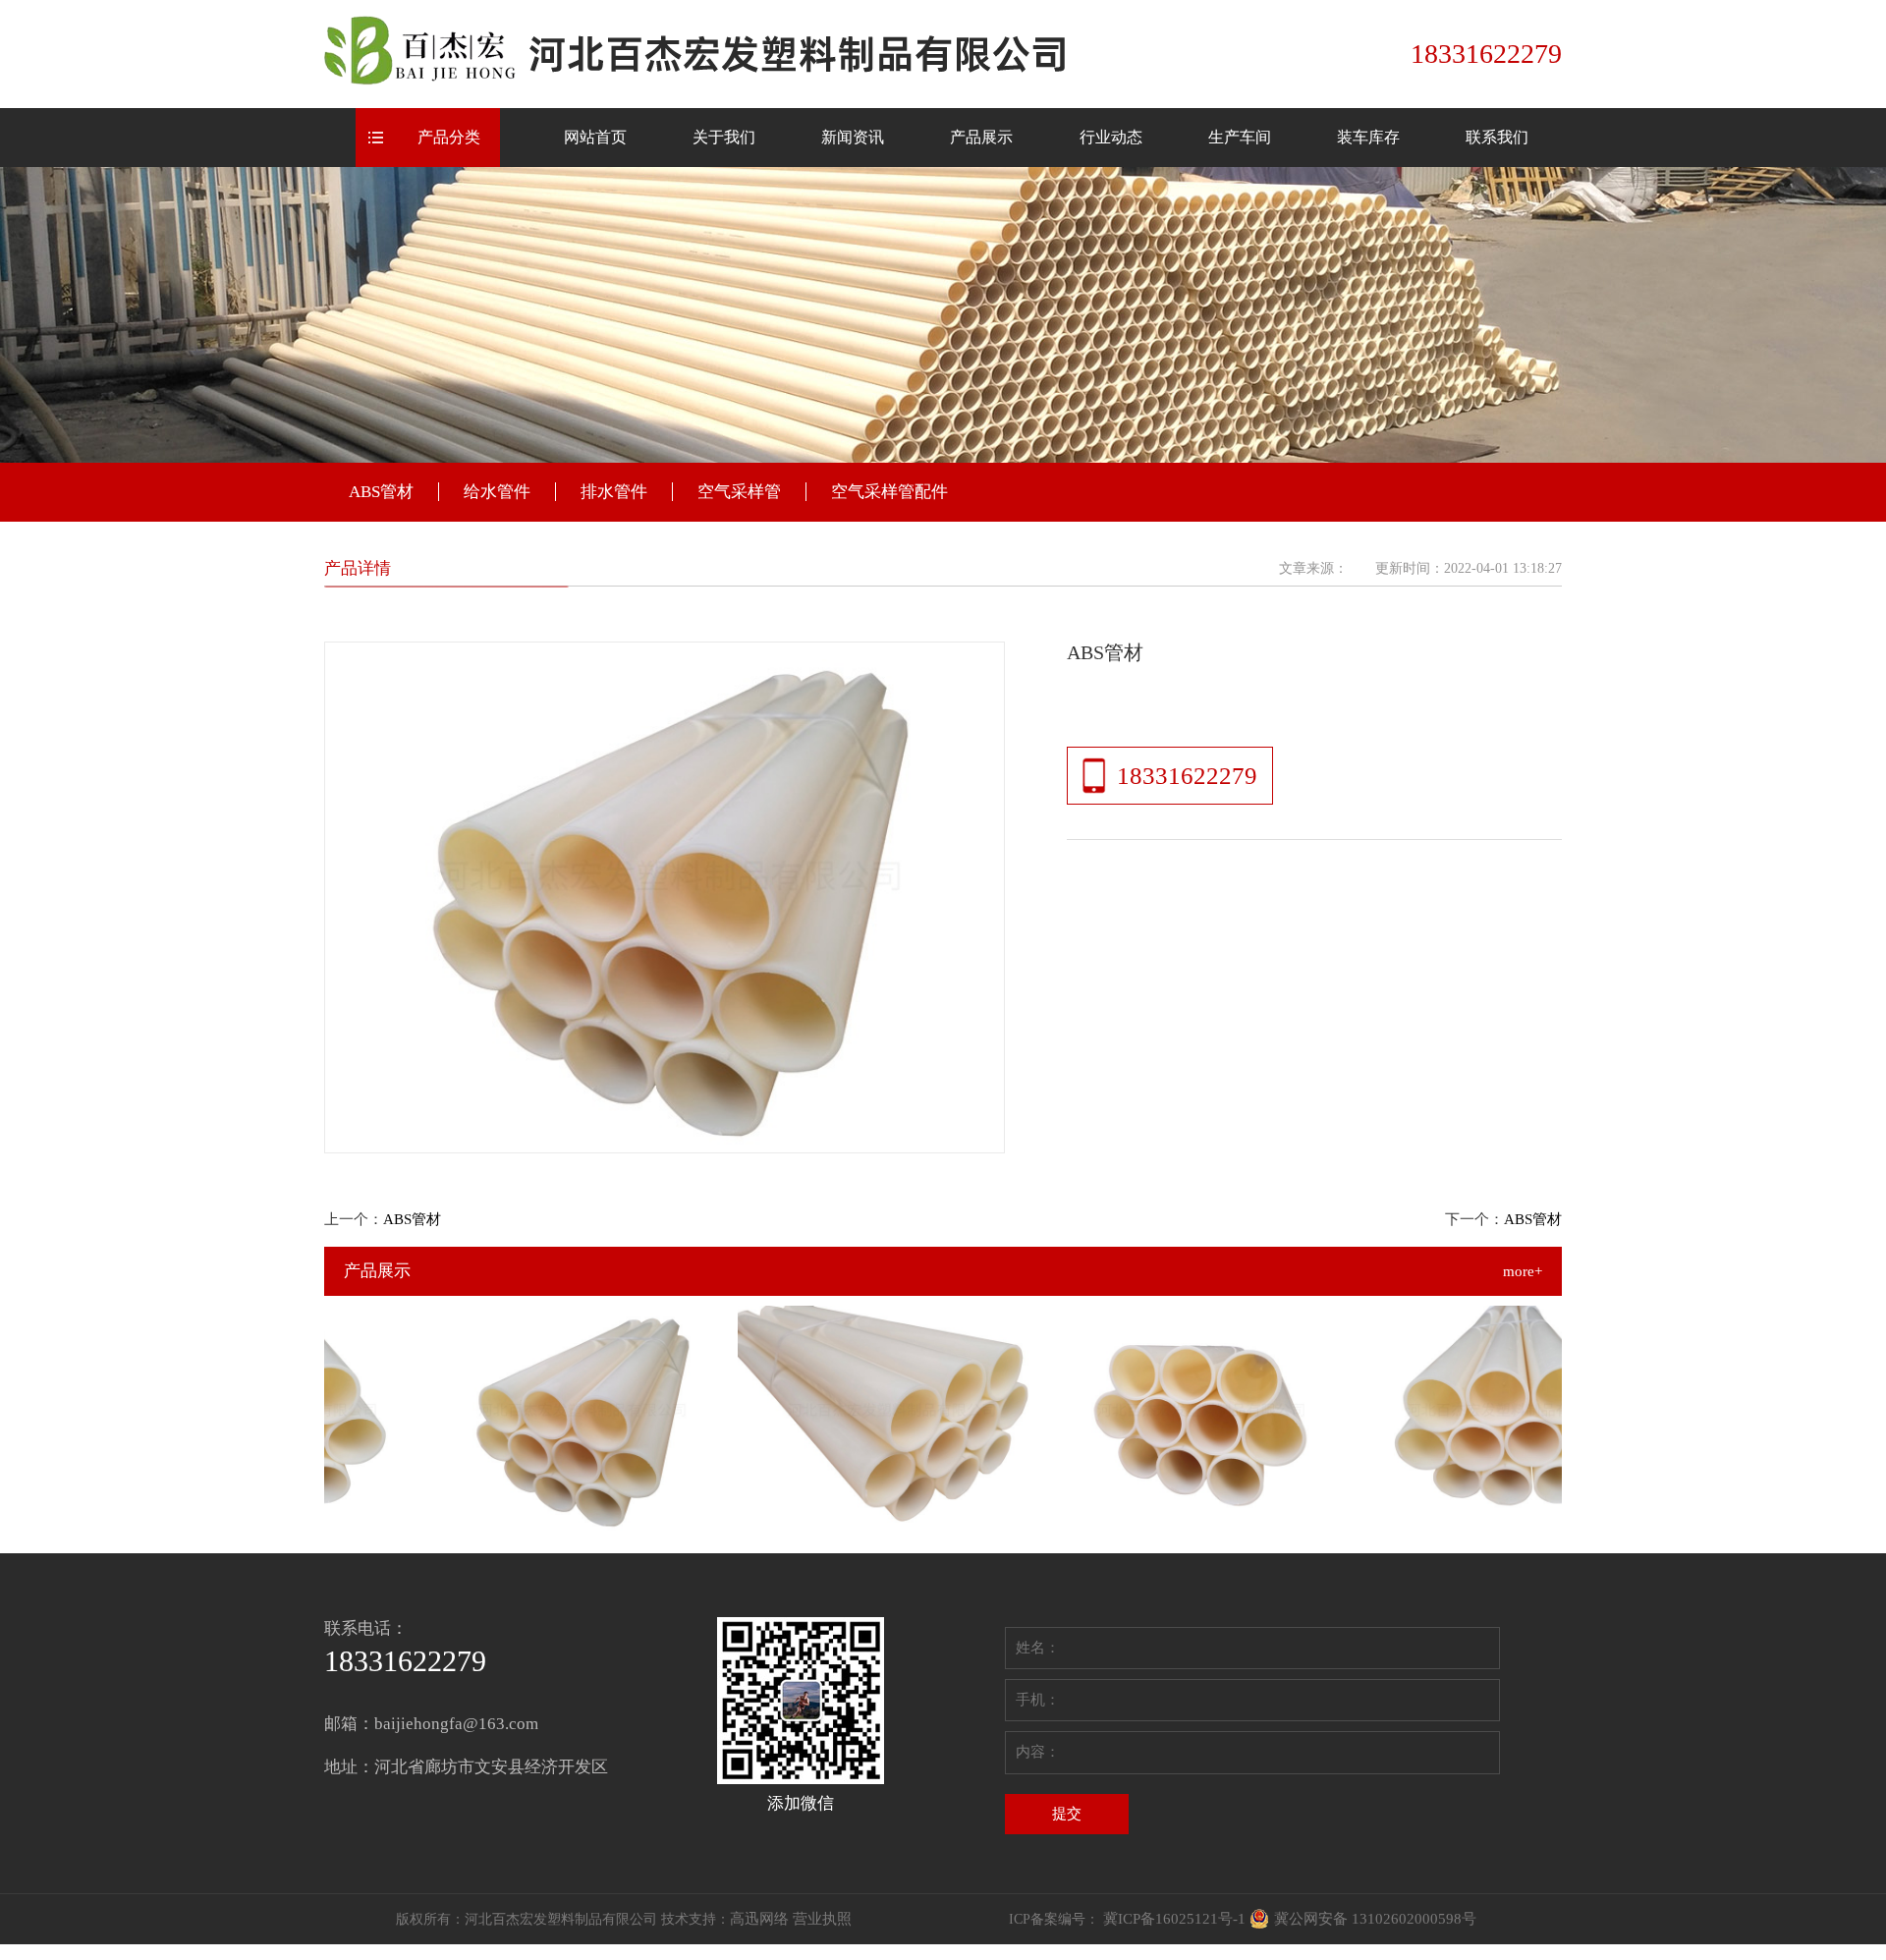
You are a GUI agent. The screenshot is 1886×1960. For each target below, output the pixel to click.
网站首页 (595, 137)
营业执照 (822, 1919)
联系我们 (1497, 137)
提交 (1067, 1814)
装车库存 (1368, 137)
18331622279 (1187, 776)
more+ (1523, 1271)
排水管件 (614, 492)
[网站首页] (701, 52)
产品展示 (981, 137)
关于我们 (724, 137)
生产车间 (1240, 137)
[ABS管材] (555, 1418)
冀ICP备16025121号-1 (1174, 1919)
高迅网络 (759, 1919)
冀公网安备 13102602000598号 (1375, 1919)
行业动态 (1111, 137)
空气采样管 (739, 492)
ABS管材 (381, 492)
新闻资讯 (853, 137)
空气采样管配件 (889, 492)
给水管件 (497, 492)
